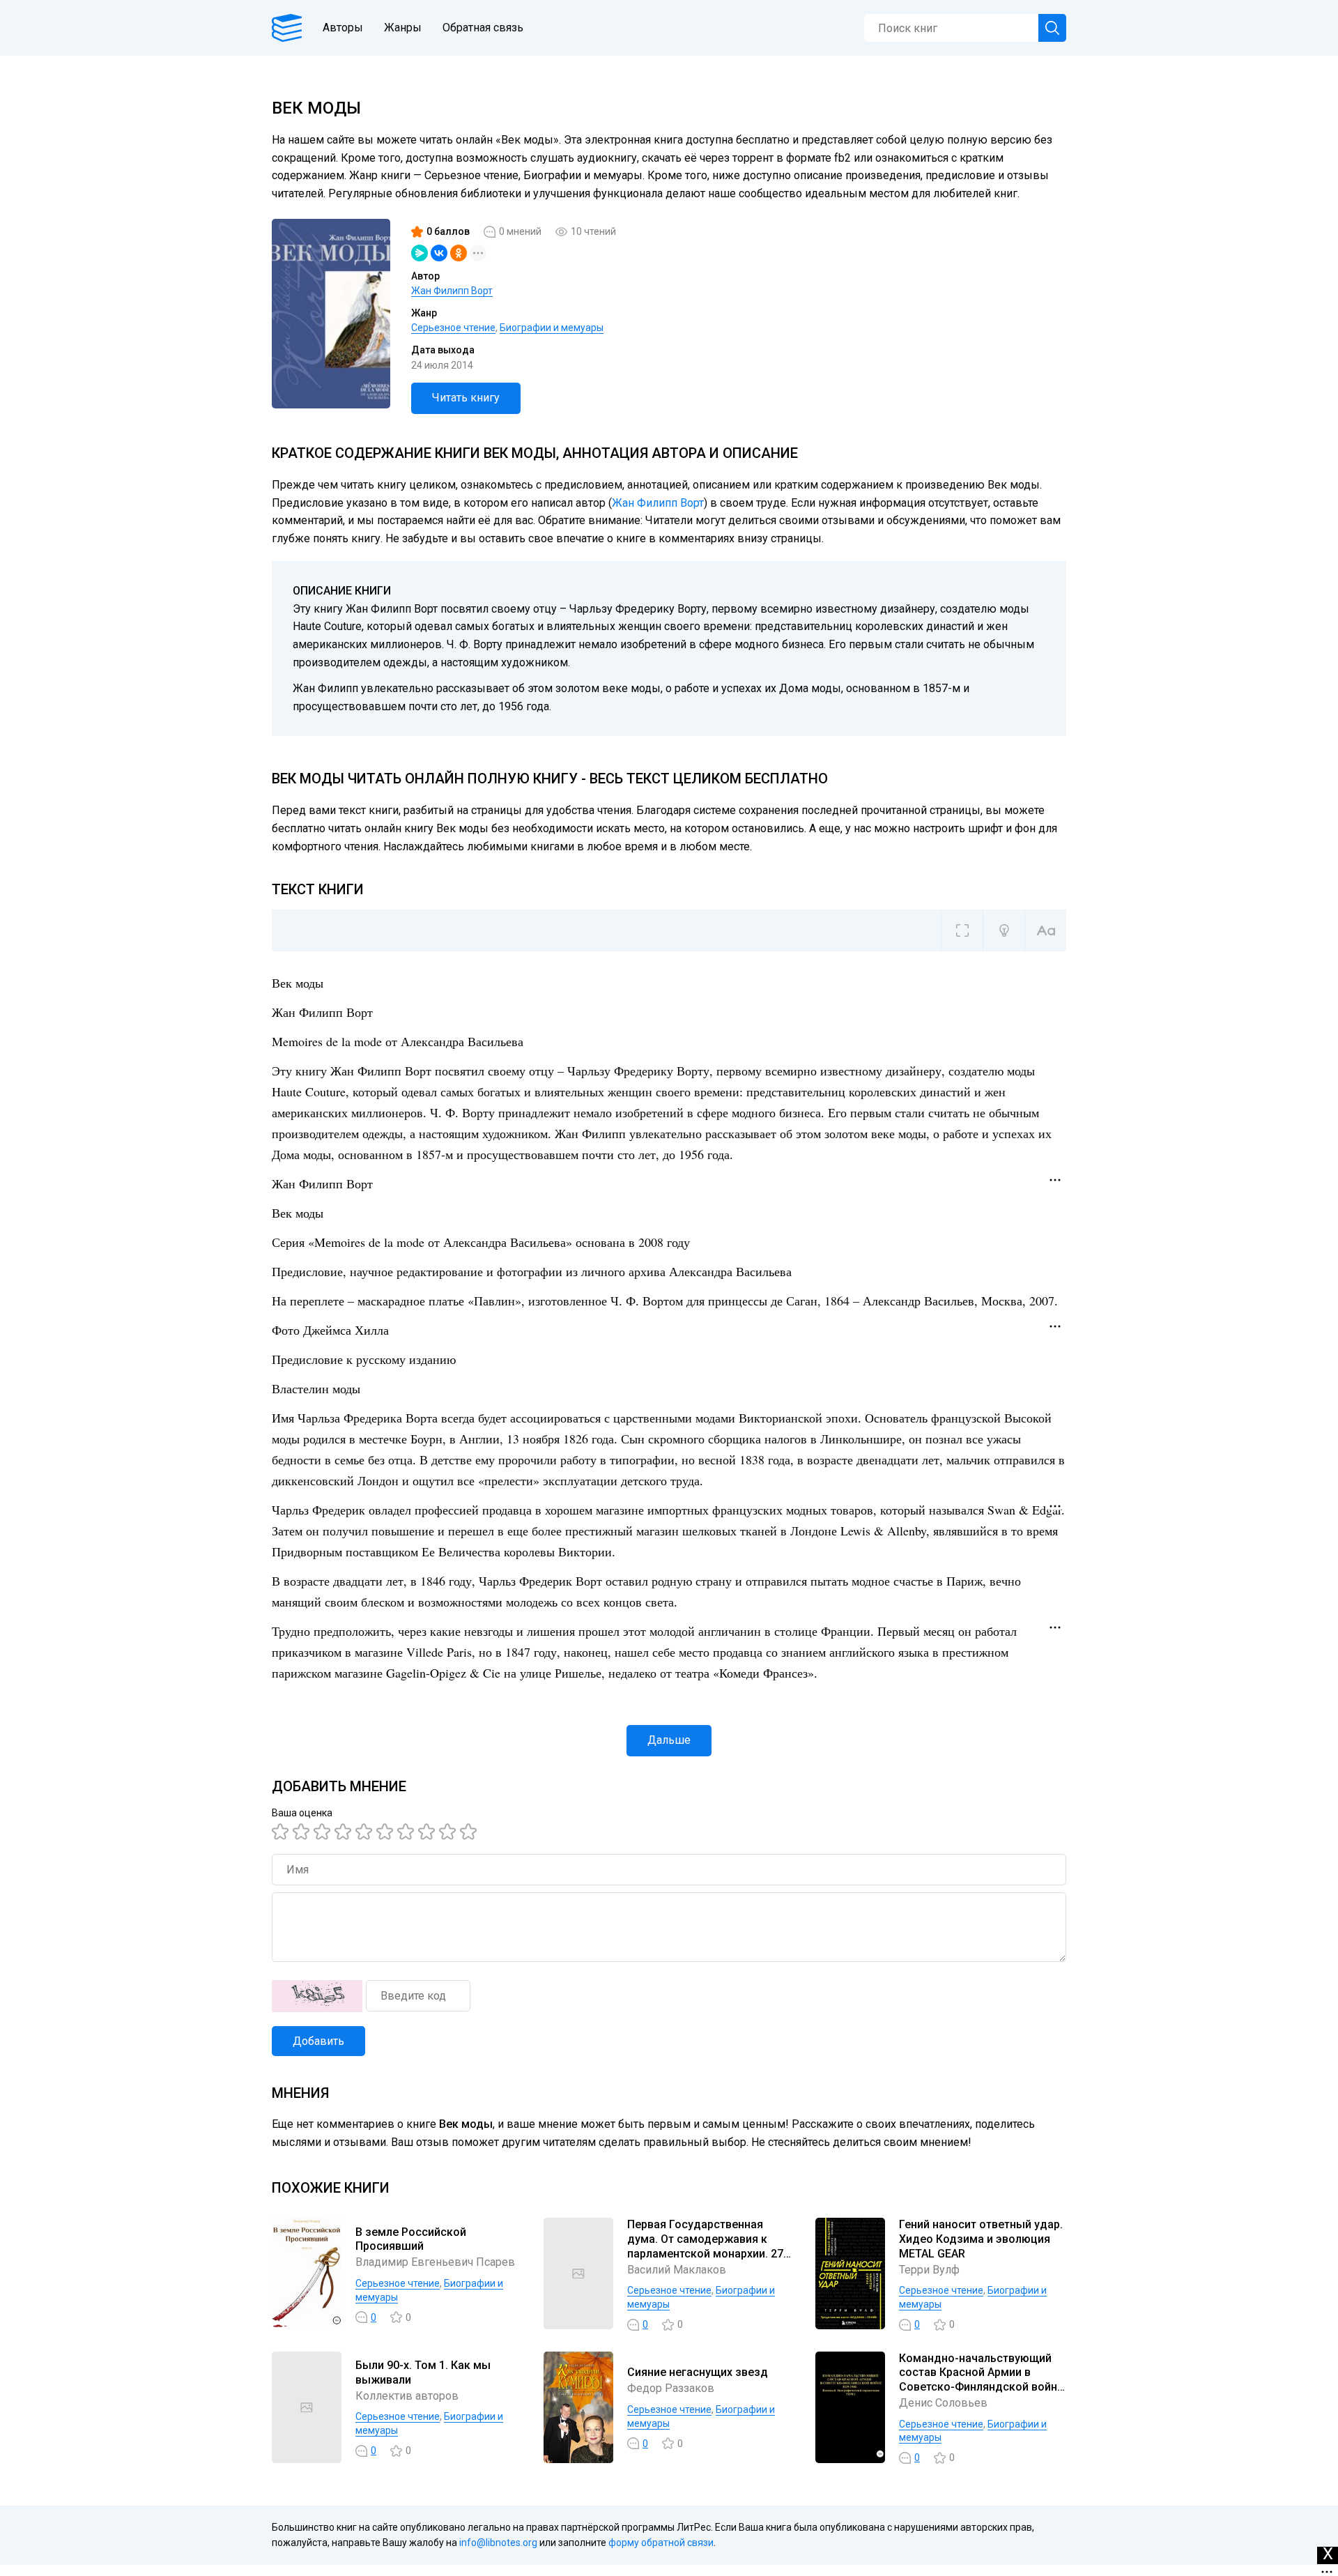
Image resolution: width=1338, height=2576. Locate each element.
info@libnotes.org (498, 2543)
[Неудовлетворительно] (282, 1832)
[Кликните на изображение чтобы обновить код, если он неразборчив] (317, 1996)
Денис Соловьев (943, 2403)
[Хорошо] (366, 1832)
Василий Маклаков (677, 2270)
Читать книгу (466, 398)
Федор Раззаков (671, 2388)
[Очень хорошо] (408, 1832)
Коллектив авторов (407, 2396)
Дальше (669, 1740)
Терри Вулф (929, 2270)
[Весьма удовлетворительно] (345, 1832)
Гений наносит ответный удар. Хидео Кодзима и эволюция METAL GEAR (981, 2239)
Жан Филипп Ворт (452, 291)
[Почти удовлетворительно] (303, 1832)
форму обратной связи (661, 2543)
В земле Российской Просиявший (411, 2239)
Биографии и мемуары (552, 328)
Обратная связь (483, 28)
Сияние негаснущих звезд (698, 2372)
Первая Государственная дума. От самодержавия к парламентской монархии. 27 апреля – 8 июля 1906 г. (705, 2246)
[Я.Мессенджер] (420, 253)
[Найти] (1052, 28)
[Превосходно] (470, 1832)
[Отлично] (449, 1832)
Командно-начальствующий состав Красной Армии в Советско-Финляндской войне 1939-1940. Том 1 (981, 2380)
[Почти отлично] (429, 1832)
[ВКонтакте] (439, 253)
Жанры (403, 28)
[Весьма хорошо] (387, 1832)
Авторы (343, 28)
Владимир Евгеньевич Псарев (435, 2262)
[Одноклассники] (459, 253)
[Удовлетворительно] (324, 1832)
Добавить (318, 2041)
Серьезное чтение (453, 328)
